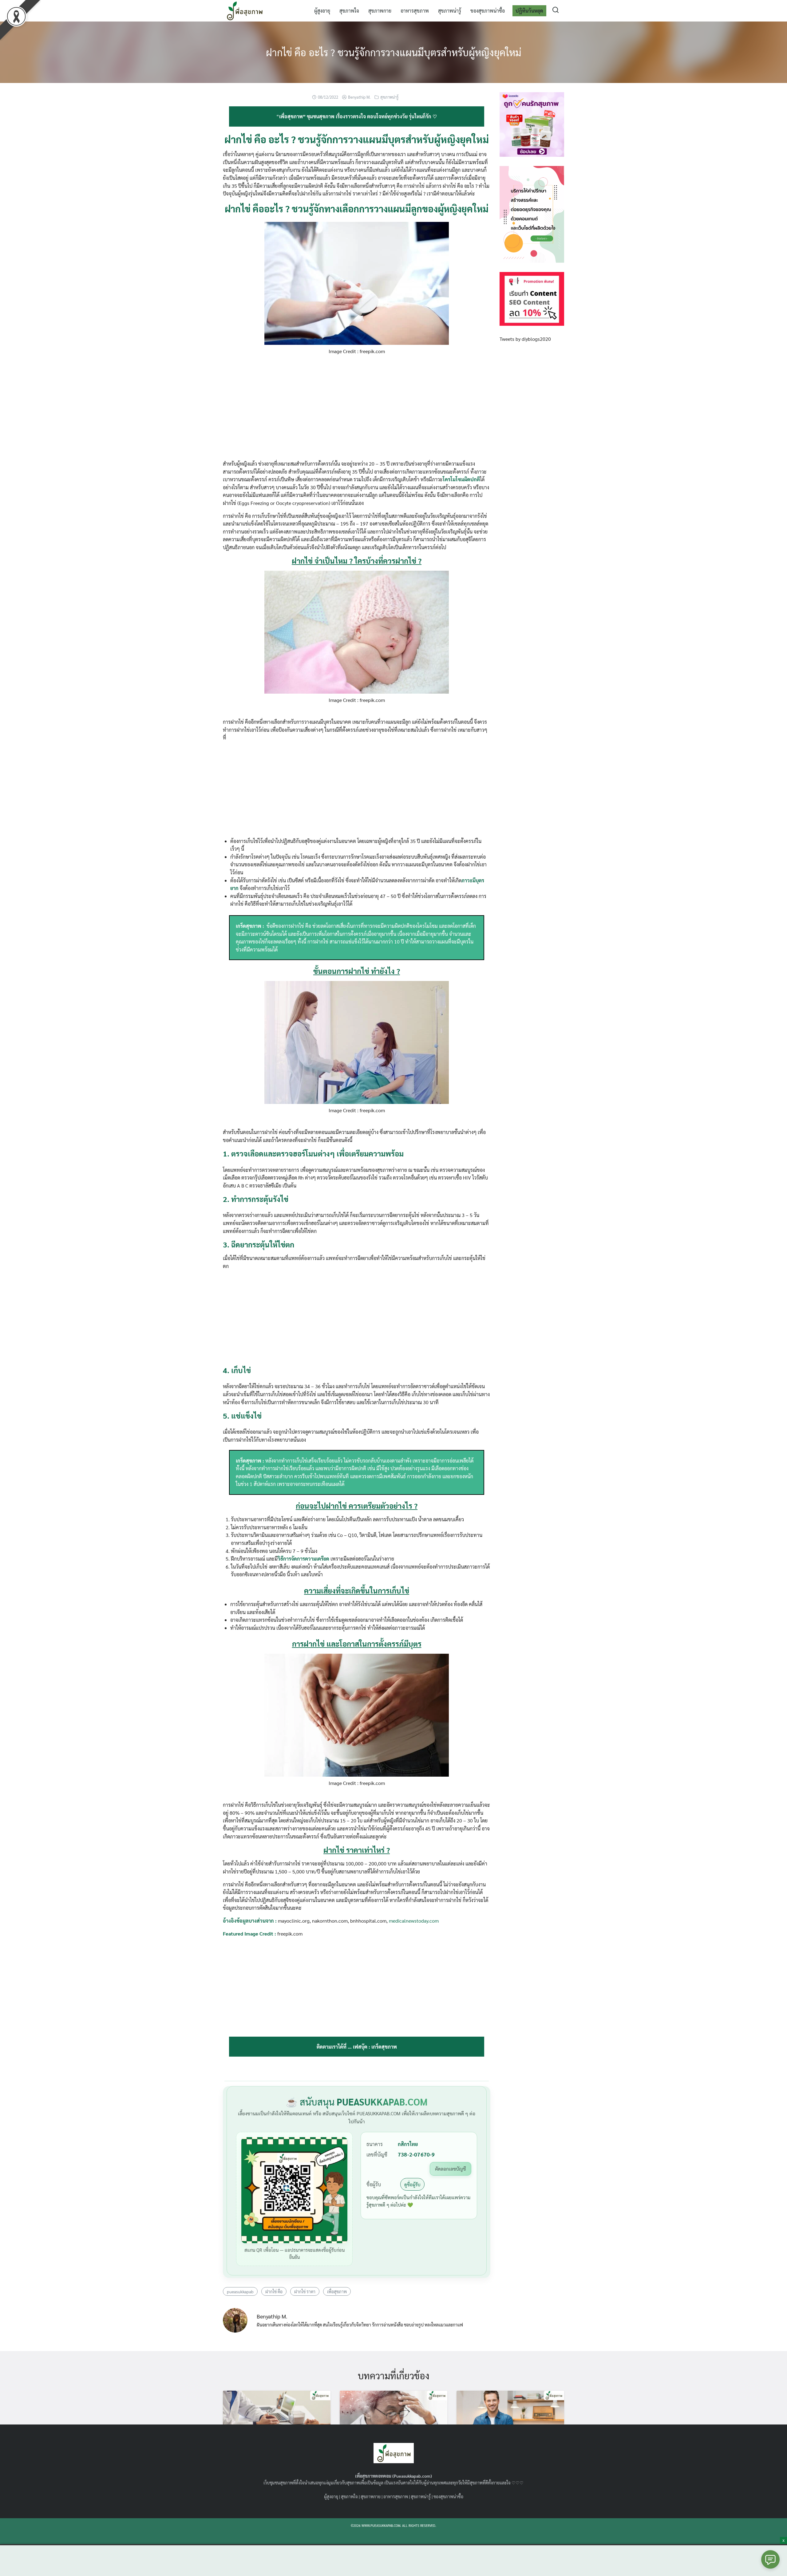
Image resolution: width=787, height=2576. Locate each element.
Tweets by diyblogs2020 (525, 339)
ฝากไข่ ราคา (305, 2291)
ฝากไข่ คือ (274, 2291)
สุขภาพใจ (349, 11)
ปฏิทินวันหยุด (529, 11)
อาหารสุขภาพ (415, 11)
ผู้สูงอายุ (322, 11)
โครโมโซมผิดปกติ (461, 479)
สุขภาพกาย (380, 11)
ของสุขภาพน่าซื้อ (488, 11)
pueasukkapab (240, 2291)
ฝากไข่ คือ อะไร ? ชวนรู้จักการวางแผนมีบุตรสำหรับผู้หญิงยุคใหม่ (394, 52)
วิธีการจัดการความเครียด (303, 1559)
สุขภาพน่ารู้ (450, 11)
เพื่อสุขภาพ (337, 2291)
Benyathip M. (359, 97)
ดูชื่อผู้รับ (412, 2184)
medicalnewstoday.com (414, 1921)
